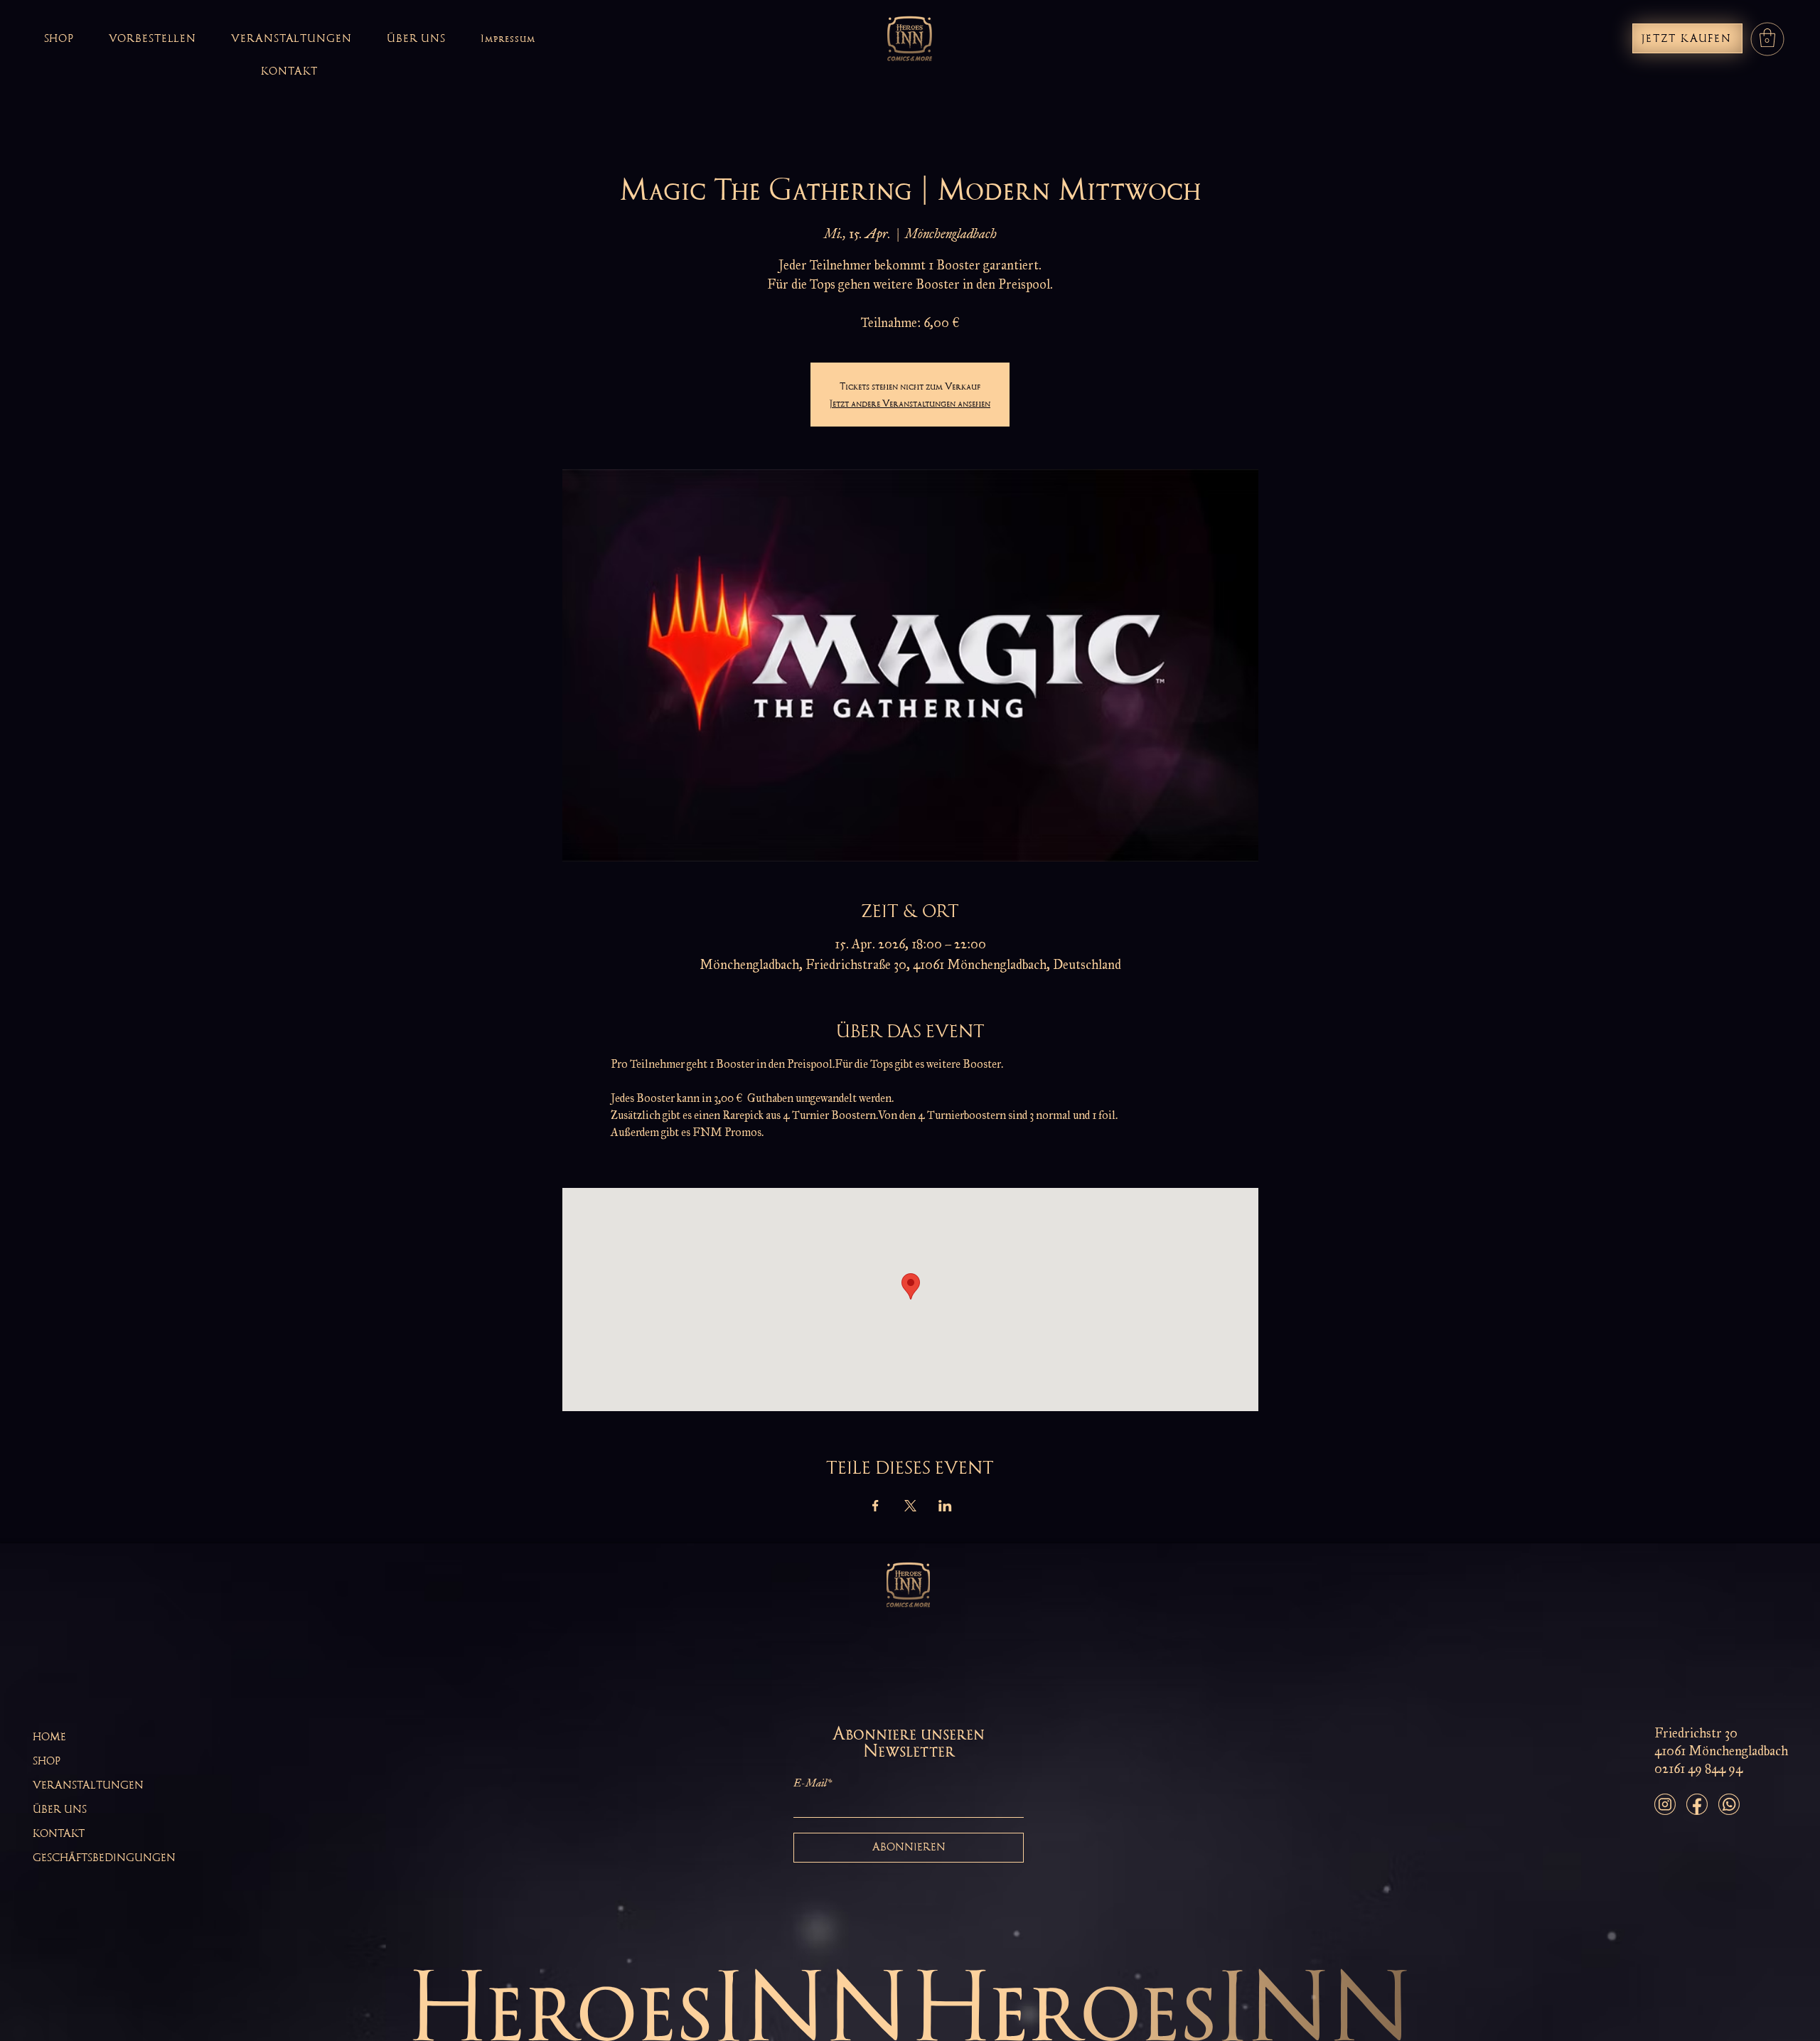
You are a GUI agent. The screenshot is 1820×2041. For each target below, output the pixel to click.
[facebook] (1697, 1804)
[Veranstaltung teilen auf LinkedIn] (945, 1506)
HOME (49, 1737)
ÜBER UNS (60, 1809)
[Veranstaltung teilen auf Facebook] (876, 1506)
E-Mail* (813, 1783)
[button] (1767, 38)
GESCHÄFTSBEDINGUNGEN (104, 1858)
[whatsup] (1729, 1804)
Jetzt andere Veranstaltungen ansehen (910, 403)
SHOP (47, 1761)
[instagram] (1665, 1804)
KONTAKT (59, 1833)
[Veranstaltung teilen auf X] (910, 1506)
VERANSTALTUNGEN (88, 1785)
